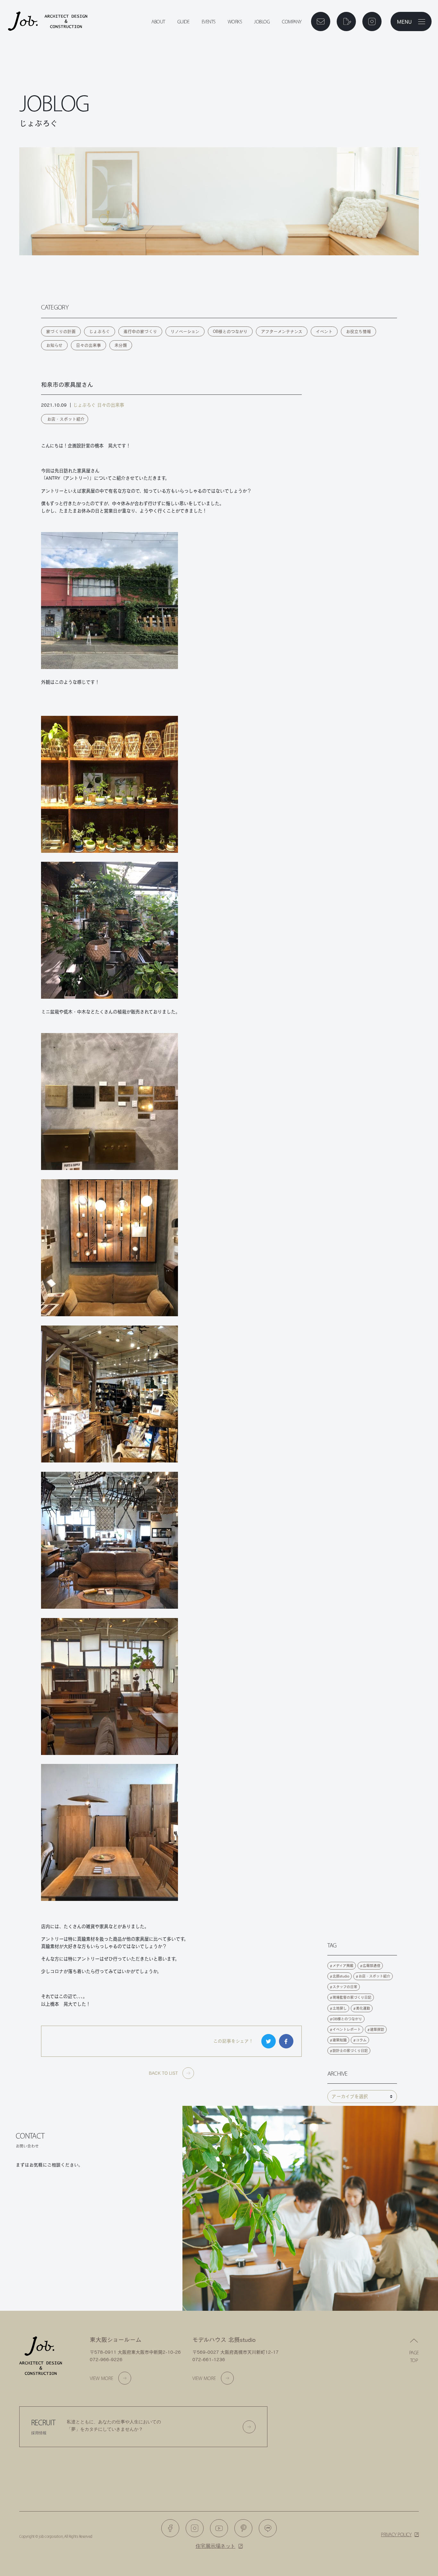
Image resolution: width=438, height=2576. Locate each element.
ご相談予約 (50, 2228)
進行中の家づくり (140, 331)
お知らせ (54, 345)
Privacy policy (396, 2534)
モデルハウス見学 (50, 2250)
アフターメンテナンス (282, 331)
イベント (324, 331)
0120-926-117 (54, 2191)
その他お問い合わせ (129, 2273)
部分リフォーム (50, 2273)
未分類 (121, 345)
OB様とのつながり (230, 331)
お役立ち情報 (358, 331)
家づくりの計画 (61, 331)
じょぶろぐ (100, 331)
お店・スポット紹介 (66, 419)
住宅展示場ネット (215, 2546)
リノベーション (185, 331)
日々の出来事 (88, 345)
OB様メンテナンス (129, 2250)
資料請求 (129, 2228)
